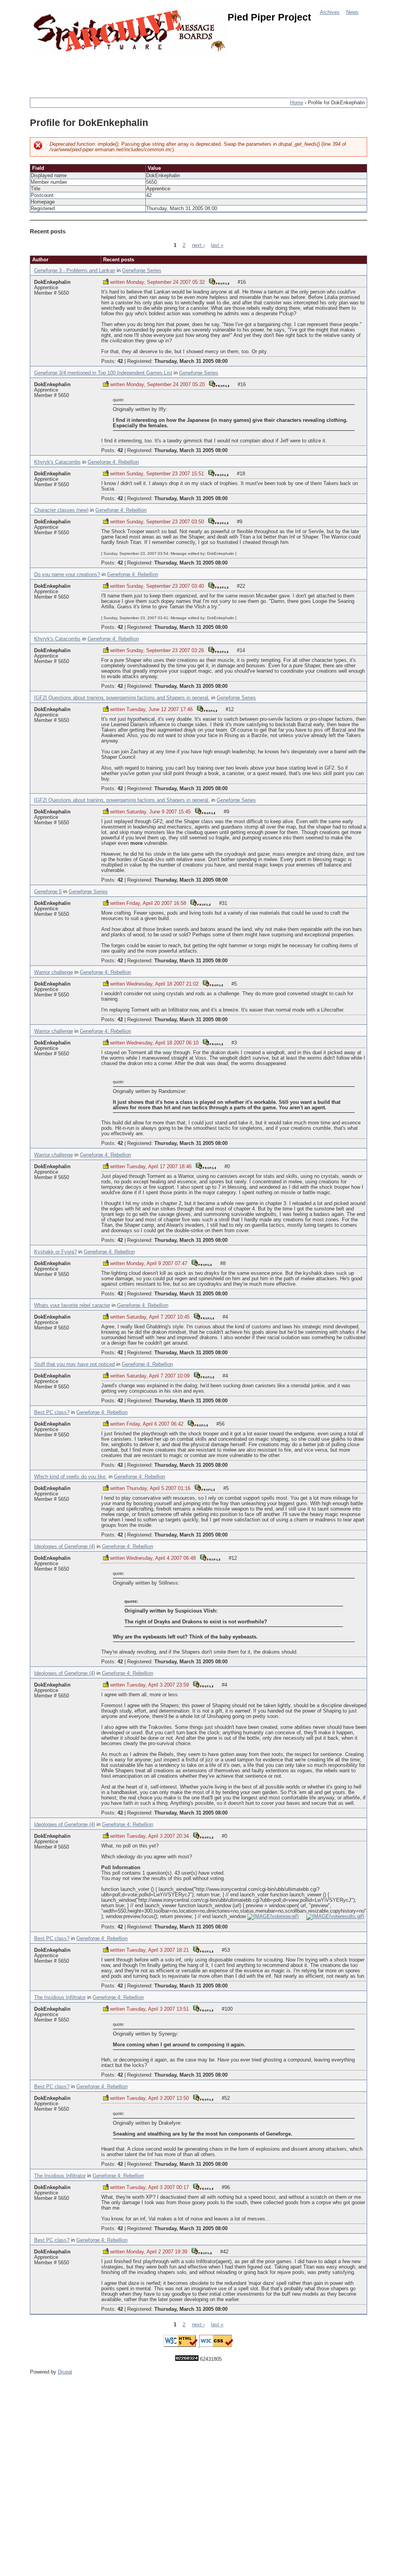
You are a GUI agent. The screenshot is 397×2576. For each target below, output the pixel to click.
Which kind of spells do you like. (71, 1477)
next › (198, 245)
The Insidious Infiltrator (60, 1998)
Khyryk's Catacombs (57, 462)
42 (120, 361)
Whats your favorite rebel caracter (72, 1305)
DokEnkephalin (52, 282)
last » (217, 245)
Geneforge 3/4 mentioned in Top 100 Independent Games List (103, 373)
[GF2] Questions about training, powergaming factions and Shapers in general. (122, 698)
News (352, 12)
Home (297, 103)
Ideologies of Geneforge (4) (65, 1547)
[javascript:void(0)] (273, 1916)
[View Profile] (219, 281)
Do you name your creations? (67, 575)
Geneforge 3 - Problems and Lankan (75, 271)
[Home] (131, 32)
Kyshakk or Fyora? (55, 1252)
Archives (330, 12)
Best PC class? (52, 1412)
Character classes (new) (61, 510)
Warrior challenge (54, 972)
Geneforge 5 (48, 892)
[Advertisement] (171, 72)
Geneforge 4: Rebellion (113, 462)
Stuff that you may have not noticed (74, 1364)
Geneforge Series (142, 271)
